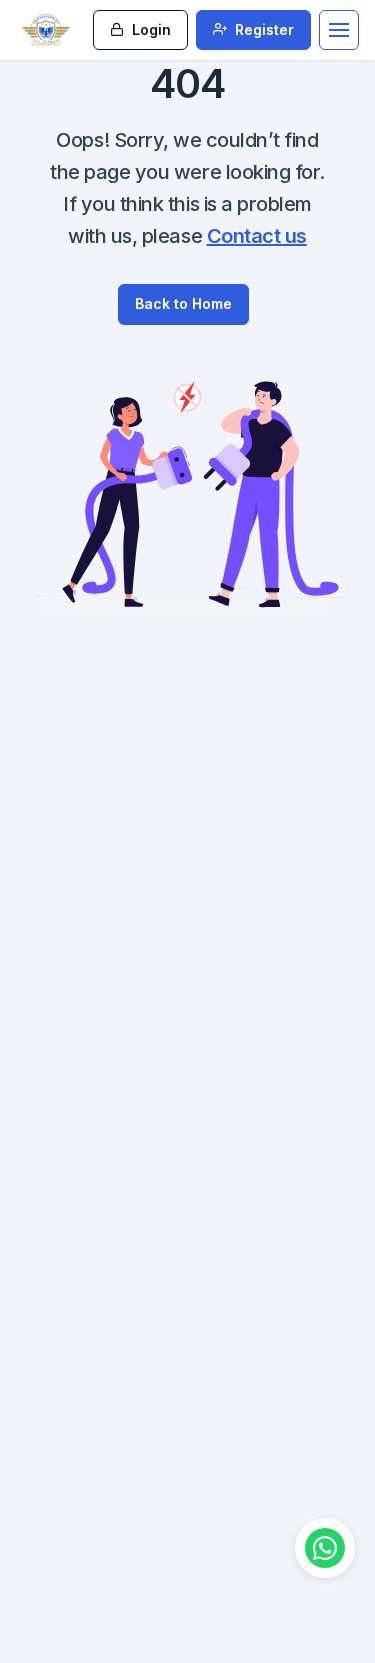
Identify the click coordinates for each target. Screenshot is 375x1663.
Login (149, 29)
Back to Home (183, 303)
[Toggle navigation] (339, 30)
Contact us (257, 236)
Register (262, 29)
